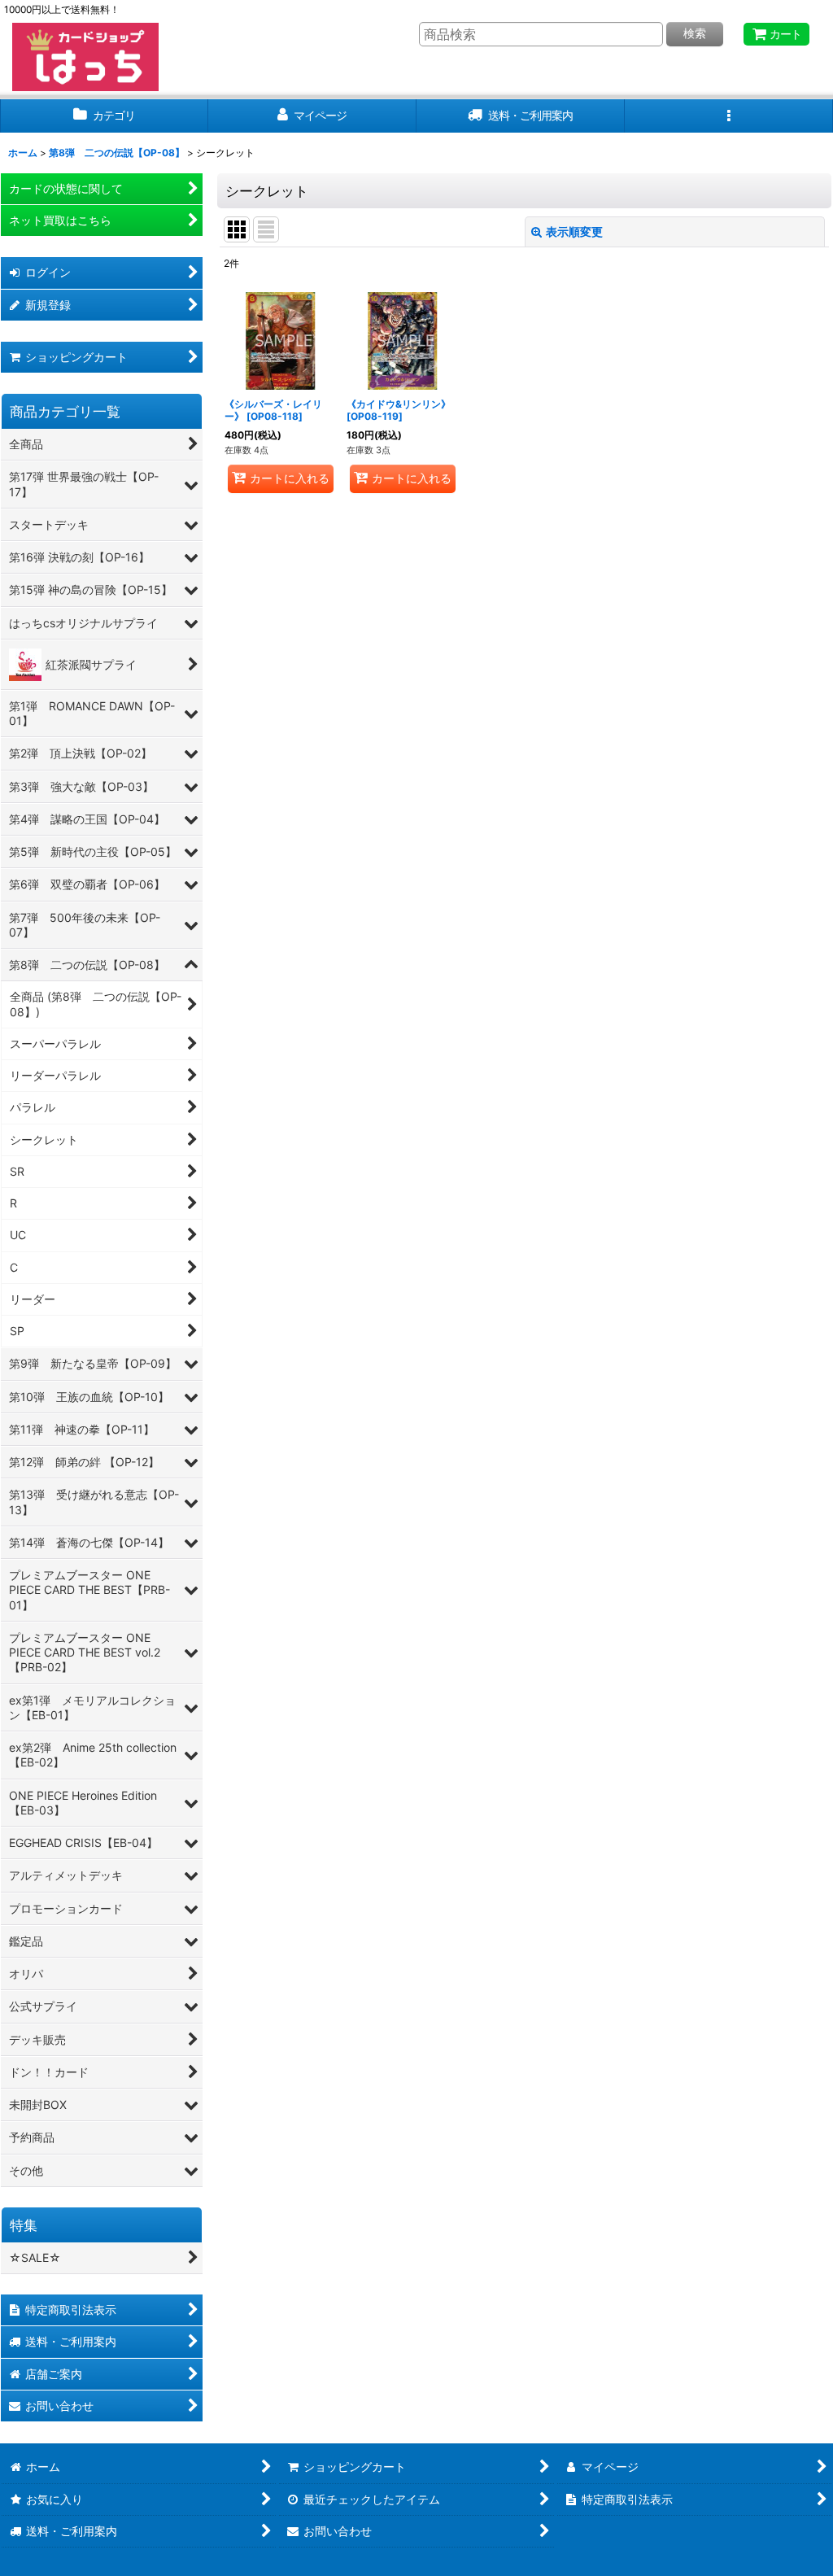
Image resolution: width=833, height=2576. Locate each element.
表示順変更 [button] (574, 231)
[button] (729, 116)
